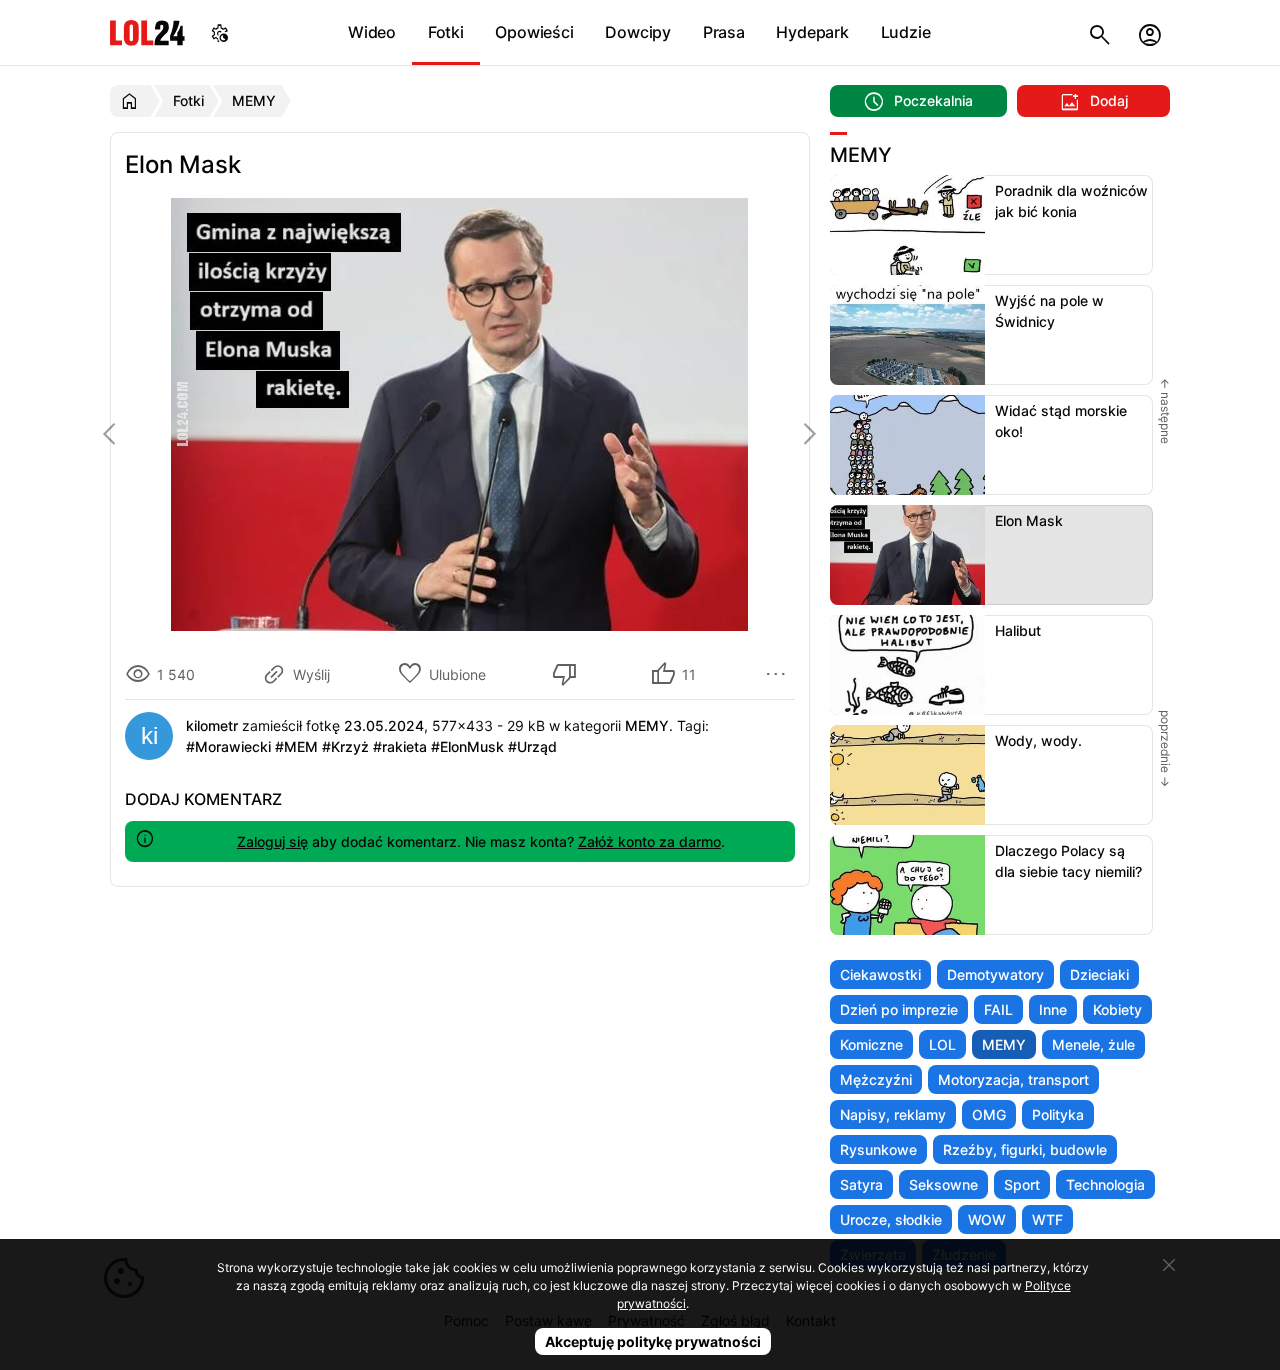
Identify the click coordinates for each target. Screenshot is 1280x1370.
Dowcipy (638, 32)
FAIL (998, 1009)
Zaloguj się (272, 841)
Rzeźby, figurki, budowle (1025, 1149)
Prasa (724, 32)
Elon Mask (1029, 520)
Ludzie (906, 32)
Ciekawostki (880, 974)
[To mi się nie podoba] (568, 674)
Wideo (372, 32)
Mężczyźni (876, 1079)
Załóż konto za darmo (649, 841)
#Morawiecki (228, 746)
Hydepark (812, 32)
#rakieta (400, 746)
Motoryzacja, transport (1013, 1079)
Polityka (1058, 1114)
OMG (989, 1114)
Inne (1053, 1009)
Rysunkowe (878, 1149)
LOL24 (147, 32)
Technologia (1105, 1184)
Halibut (1018, 630)
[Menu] (779, 674)
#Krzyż (345, 746)
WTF (1047, 1219)
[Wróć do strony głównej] (132, 101)
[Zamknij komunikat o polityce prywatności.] (1169, 1265)
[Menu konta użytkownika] (1150, 32)
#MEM (296, 746)
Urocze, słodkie (891, 1219)
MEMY (1004, 1044)
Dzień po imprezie (899, 1009)
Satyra (861, 1184)
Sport (1022, 1184)
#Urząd (532, 746)
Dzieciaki (1099, 974)
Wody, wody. (1038, 740)
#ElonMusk (467, 746)
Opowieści (534, 32)
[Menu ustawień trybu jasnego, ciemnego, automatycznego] (220, 32)
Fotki (446, 32)
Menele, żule (1093, 1044)
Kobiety (1117, 1009)
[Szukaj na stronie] (1100, 32)
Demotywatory (995, 974)
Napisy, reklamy (893, 1114)
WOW (987, 1219)
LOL (942, 1044)
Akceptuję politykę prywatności (653, 1341)
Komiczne (871, 1044)
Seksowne (943, 1184)
